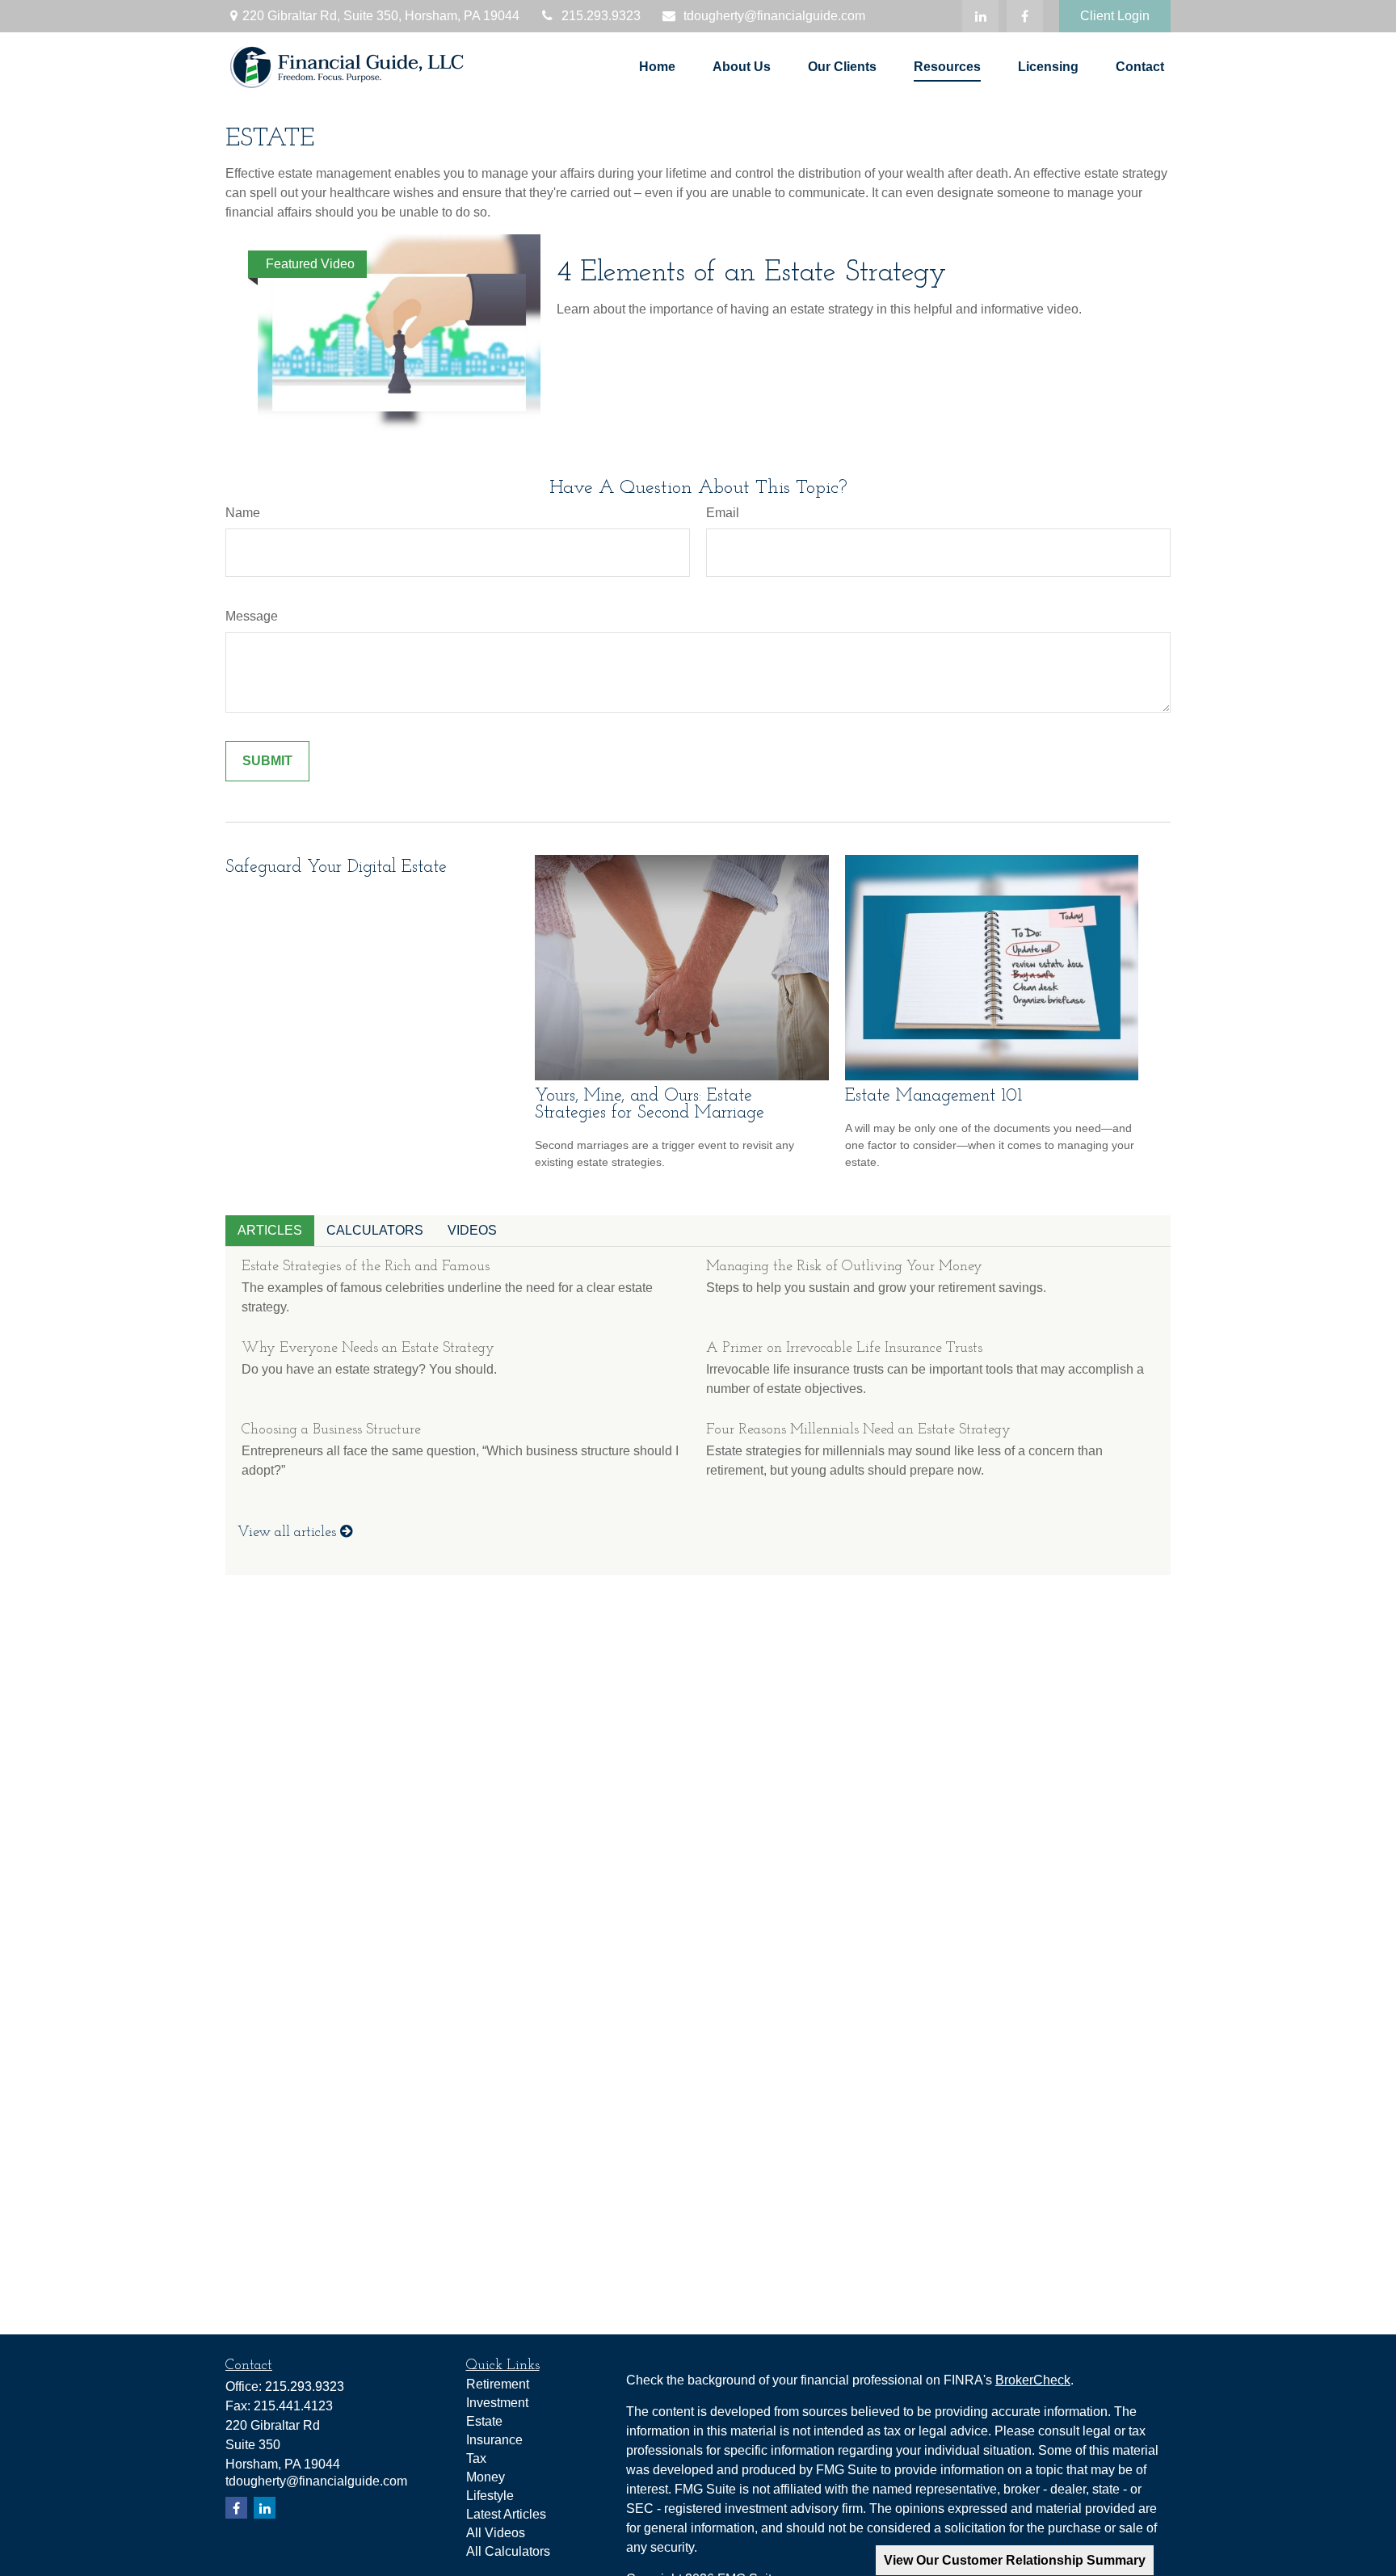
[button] (657, 67)
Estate (484, 2421)
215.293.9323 (601, 16)
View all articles (289, 1533)
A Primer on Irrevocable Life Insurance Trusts (844, 1349)
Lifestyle (490, 2496)
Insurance (494, 2440)
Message (252, 616)
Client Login (1115, 16)
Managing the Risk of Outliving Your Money (844, 1267)
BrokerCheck (1033, 2380)
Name (243, 513)
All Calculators (508, 2551)
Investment (497, 2403)
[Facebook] (1025, 16)
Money (486, 2477)
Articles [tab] (270, 1230)
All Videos (496, 2533)
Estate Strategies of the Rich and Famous (366, 1267)
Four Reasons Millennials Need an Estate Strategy (858, 1430)
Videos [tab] (472, 1230)
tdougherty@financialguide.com (774, 16)
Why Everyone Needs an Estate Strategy (368, 1349)
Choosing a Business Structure (331, 1430)
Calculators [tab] (375, 1230)
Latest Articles (506, 2514)
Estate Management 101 (933, 1096)
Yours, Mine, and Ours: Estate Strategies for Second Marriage (650, 1105)
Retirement (498, 2384)
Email (723, 513)
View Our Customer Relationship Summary (1015, 2560)
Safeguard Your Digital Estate (336, 867)
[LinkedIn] (980, 16)
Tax (476, 2458)
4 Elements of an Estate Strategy (752, 273)
